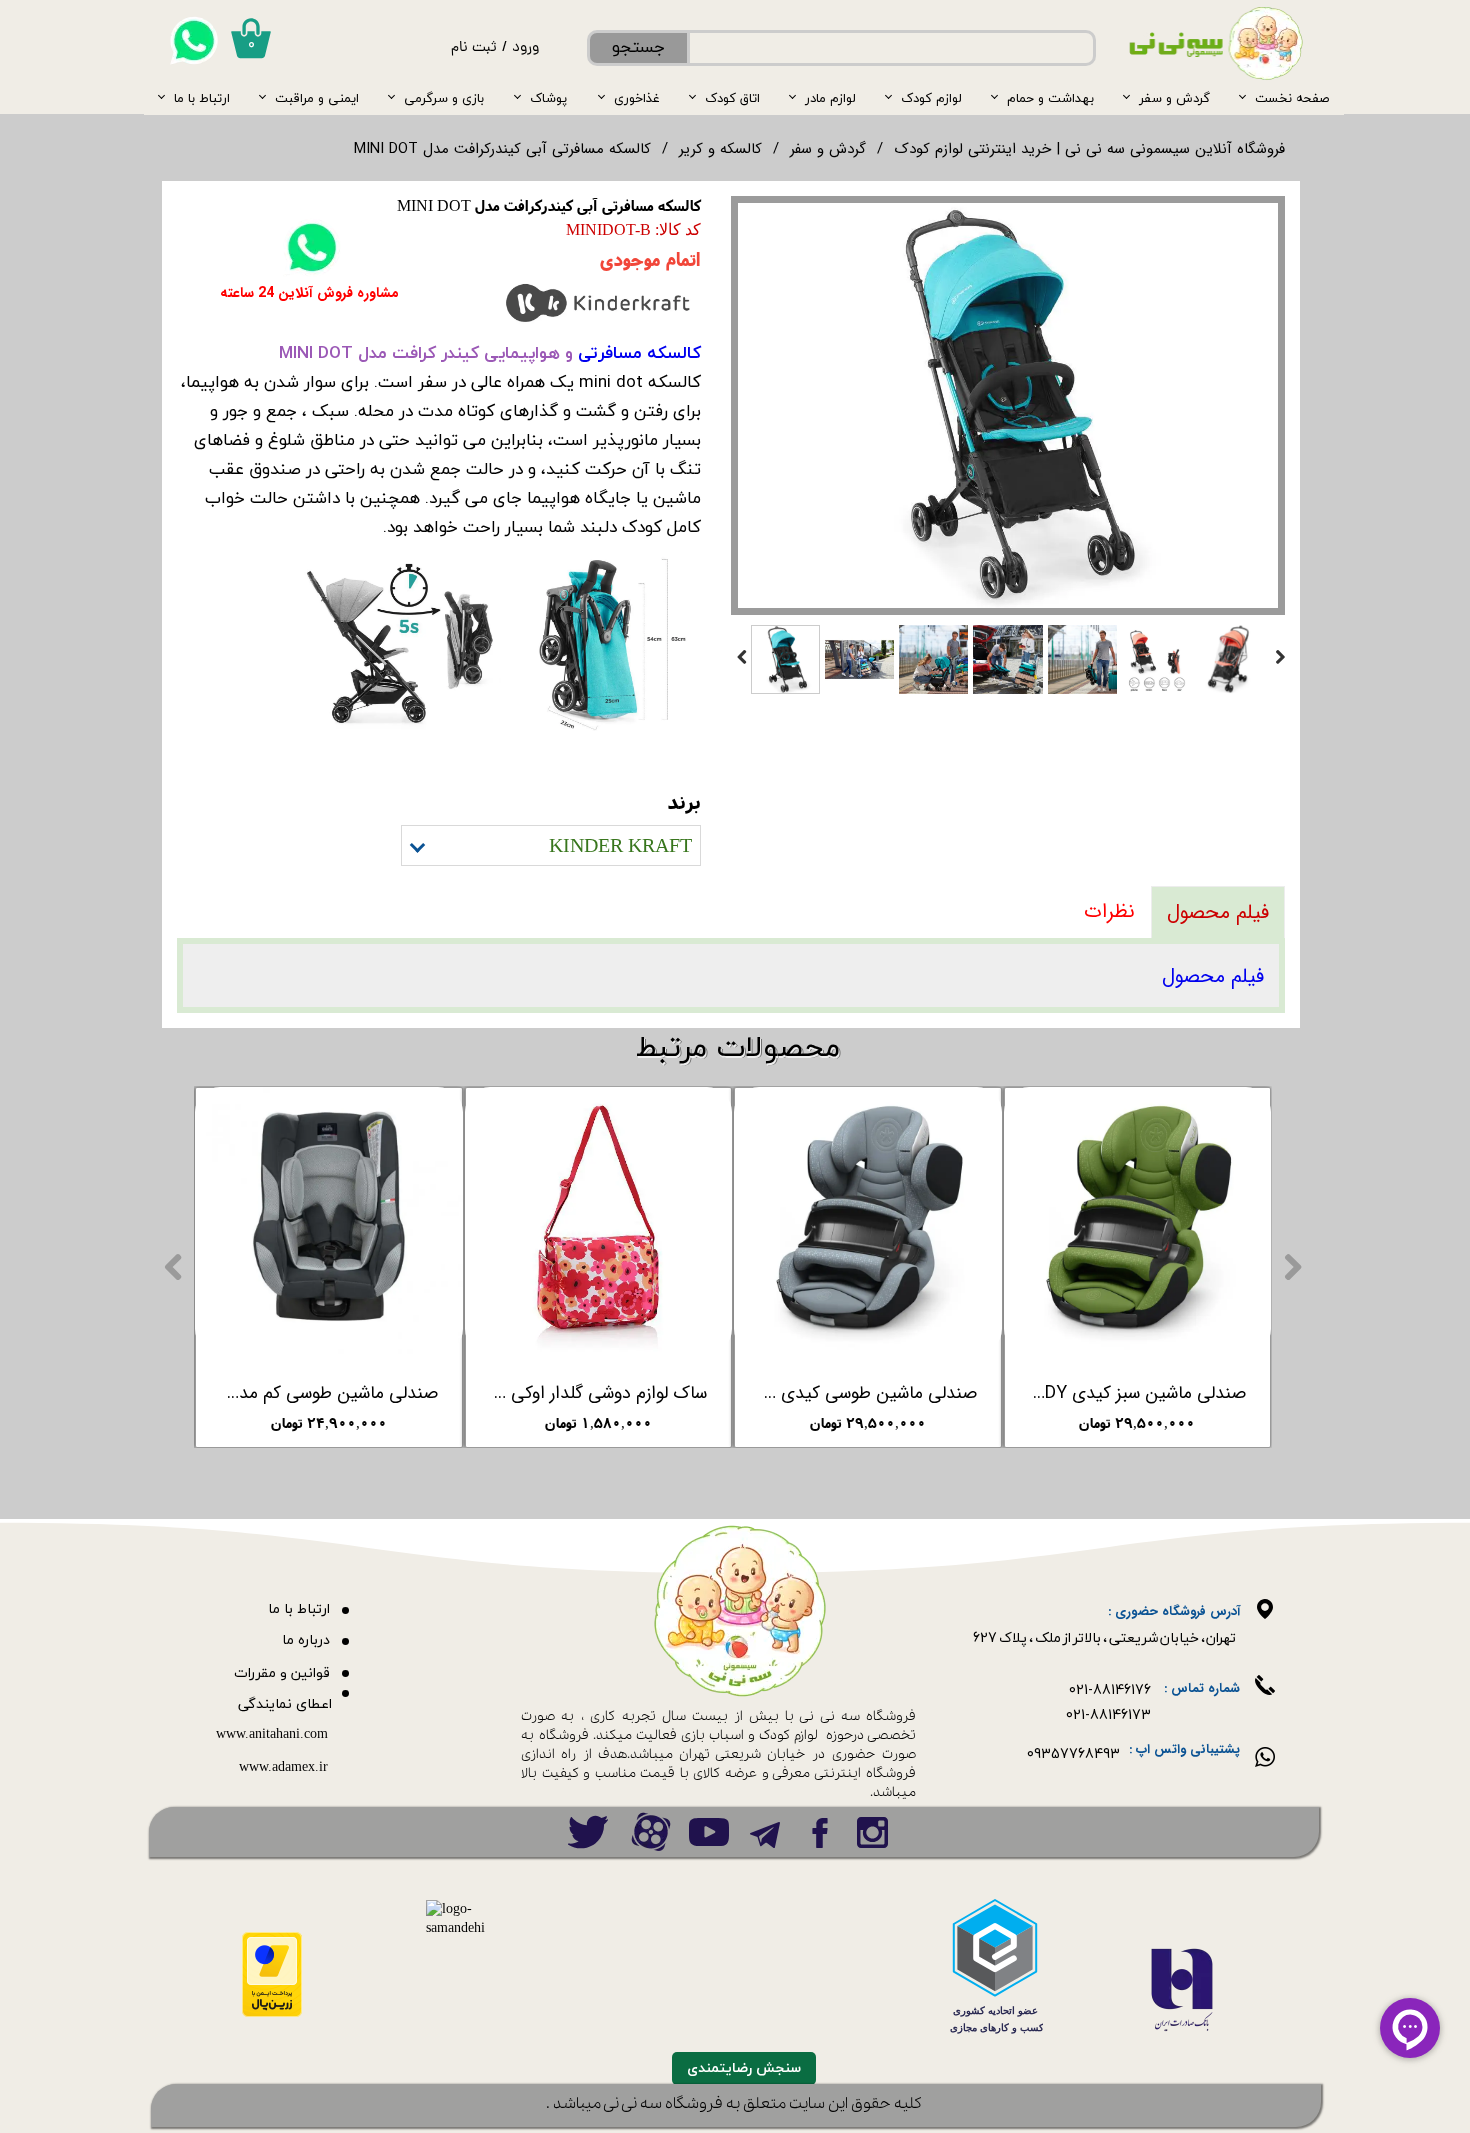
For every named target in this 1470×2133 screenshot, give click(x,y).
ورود (525, 48)
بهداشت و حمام (1050, 98)
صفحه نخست (1292, 98)
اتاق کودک (732, 98)
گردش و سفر (1174, 98)
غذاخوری (637, 98)
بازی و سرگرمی (444, 98)
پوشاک (548, 98)
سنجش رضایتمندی (744, 2068)
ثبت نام (474, 48)
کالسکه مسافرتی (639, 352)
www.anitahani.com (272, 1734)
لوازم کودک (931, 98)
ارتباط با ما (202, 98)
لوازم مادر (830, 98)
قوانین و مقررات (282, 1673)
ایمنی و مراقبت (317, 98)
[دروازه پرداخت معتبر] (272, 2013)
